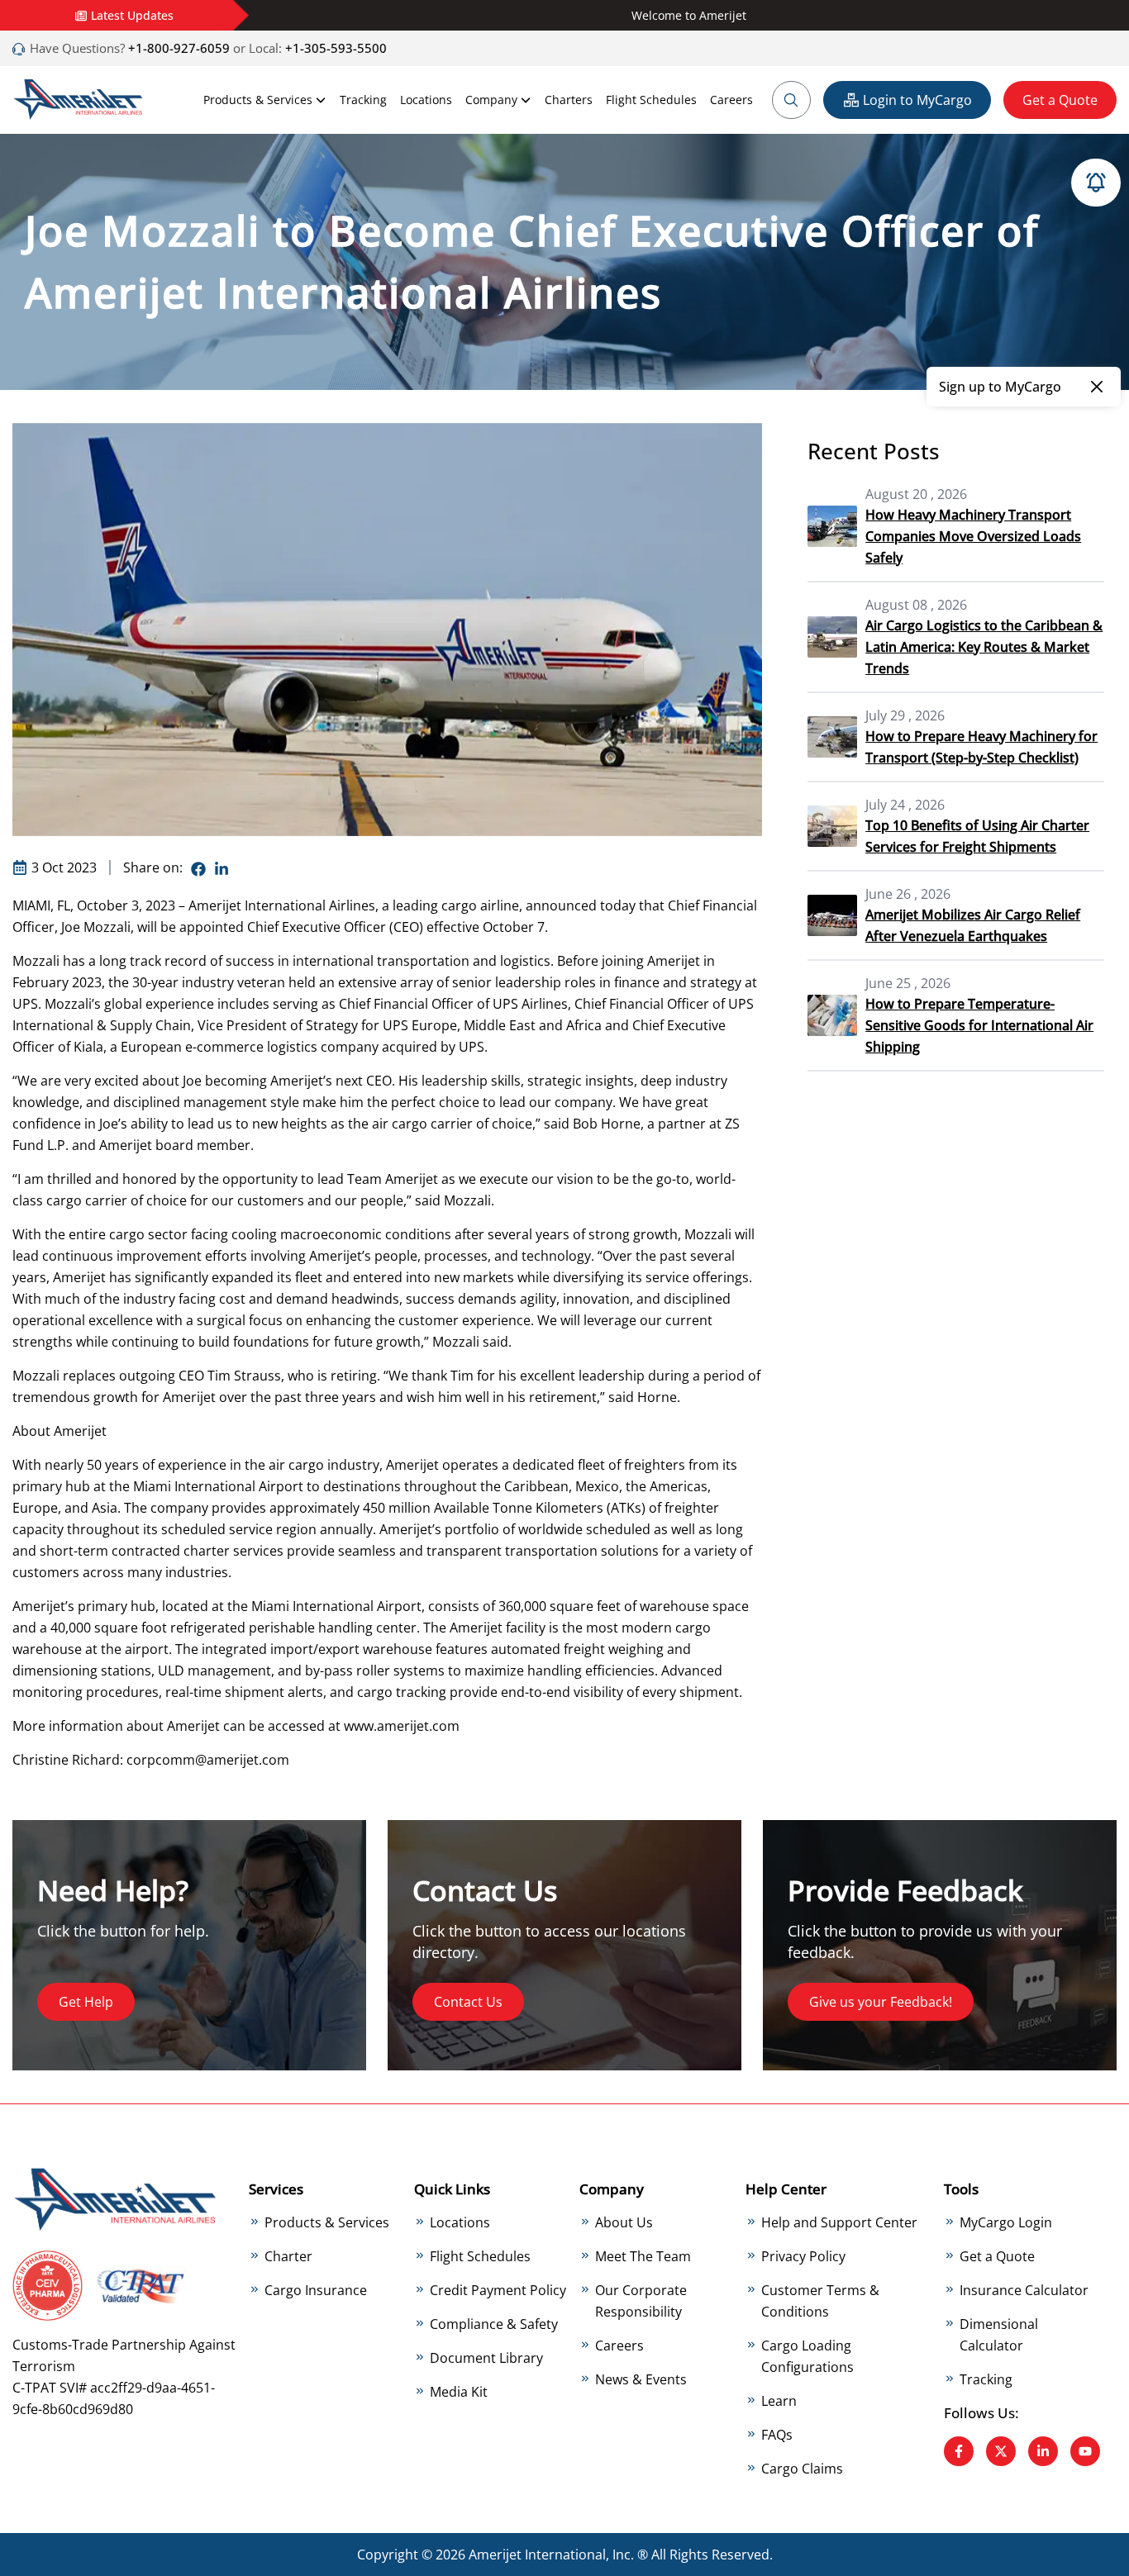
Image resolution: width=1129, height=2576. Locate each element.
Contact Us (468, 2002)
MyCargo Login (1006, 2222)
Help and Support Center (839, 2222)
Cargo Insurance (316, 2290)
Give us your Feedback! (881, 2002)
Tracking (363, 100)
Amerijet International (537, 2555)
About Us (624, 2222)
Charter (288, 2256)
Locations (426, 100)
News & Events (641, 2379)
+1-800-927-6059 (177, 48)
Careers (731, 100)
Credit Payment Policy (498, 2290)
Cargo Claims (802, 2469)
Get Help (86, 2002)
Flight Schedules (651, 100)
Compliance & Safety (494, 2324)
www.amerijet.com (402, 1726)
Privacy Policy (803, 2256)
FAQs (777, 2435)
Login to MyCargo (917, 100)
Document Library (486, 2358)
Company (491, 100)
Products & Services (258, 100)
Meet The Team (643, 2256)
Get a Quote (1060, 100)
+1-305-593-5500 (336, 48)
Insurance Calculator (1024, 2290)
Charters (569, 100)
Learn (779, 2401)
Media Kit (459, 2392)
